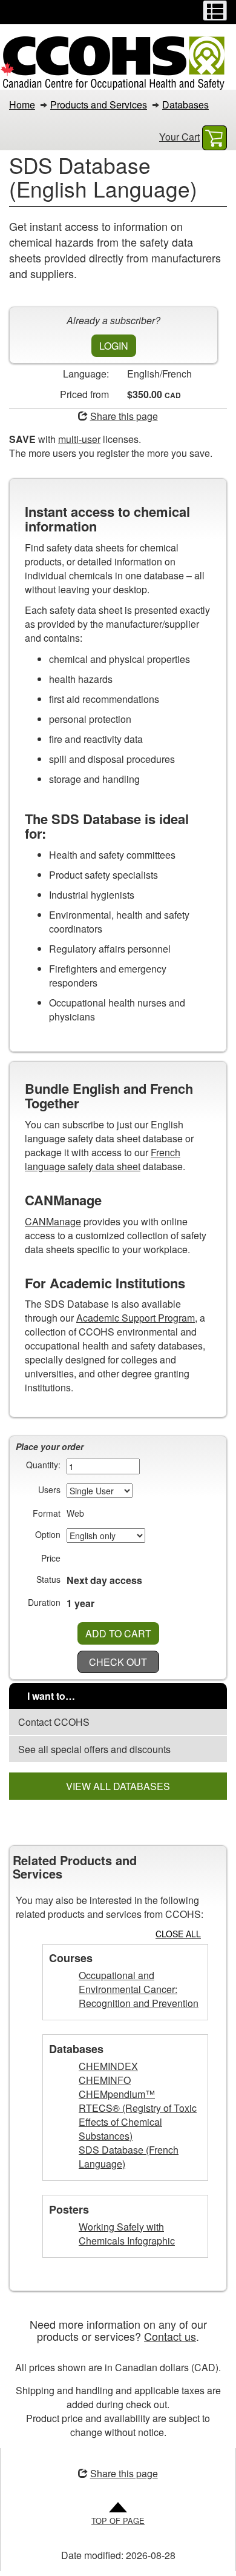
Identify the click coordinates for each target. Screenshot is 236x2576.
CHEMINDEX (108, 2066)
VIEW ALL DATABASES (118, 1786)
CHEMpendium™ (117, 2094)
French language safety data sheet (103, 1159)
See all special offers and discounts (94, 1749)
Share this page (124, 416)
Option (48, 1534)
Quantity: (43, 1465)
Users (49, 1489)
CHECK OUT (118, 1662)
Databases (185, 105)
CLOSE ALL (178, 1934)
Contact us (170, 2336)
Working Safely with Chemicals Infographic (127, 2234)
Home (22, 105)
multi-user (79, 439)
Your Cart (179, 137)
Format (47, 1513)
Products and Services (99, 105)
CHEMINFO (105, 2080)
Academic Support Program (136, 1318)
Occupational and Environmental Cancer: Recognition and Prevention (139, 1989)
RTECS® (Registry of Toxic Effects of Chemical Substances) (138, 2122)
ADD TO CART (118, 1633)
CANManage (53, 1221)
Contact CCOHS (54, 1722)
